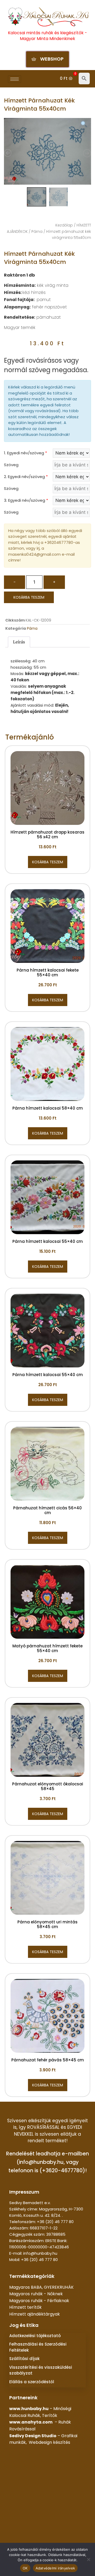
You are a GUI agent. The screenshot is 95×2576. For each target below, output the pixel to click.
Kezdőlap (64, 225)
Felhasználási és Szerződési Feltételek (38, 2347)
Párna (37, 232)
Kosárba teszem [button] (48, 862)
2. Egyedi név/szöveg (26, 477)
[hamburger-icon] (15, 79)
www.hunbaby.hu (29, 2409)
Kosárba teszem (29, 597)
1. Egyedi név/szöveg (25, 453)
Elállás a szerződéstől (32, 2382)
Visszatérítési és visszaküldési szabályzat (41, 2370)
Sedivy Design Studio (33, 2436)
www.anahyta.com (31, 2422)
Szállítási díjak (24, 2359)
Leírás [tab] (19, 642)
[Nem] (88, 2559)
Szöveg (11, 465)
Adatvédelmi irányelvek (55, 2568)
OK (25, 2568)
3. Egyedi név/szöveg (26, 500)
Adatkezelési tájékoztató (35, 2336)
